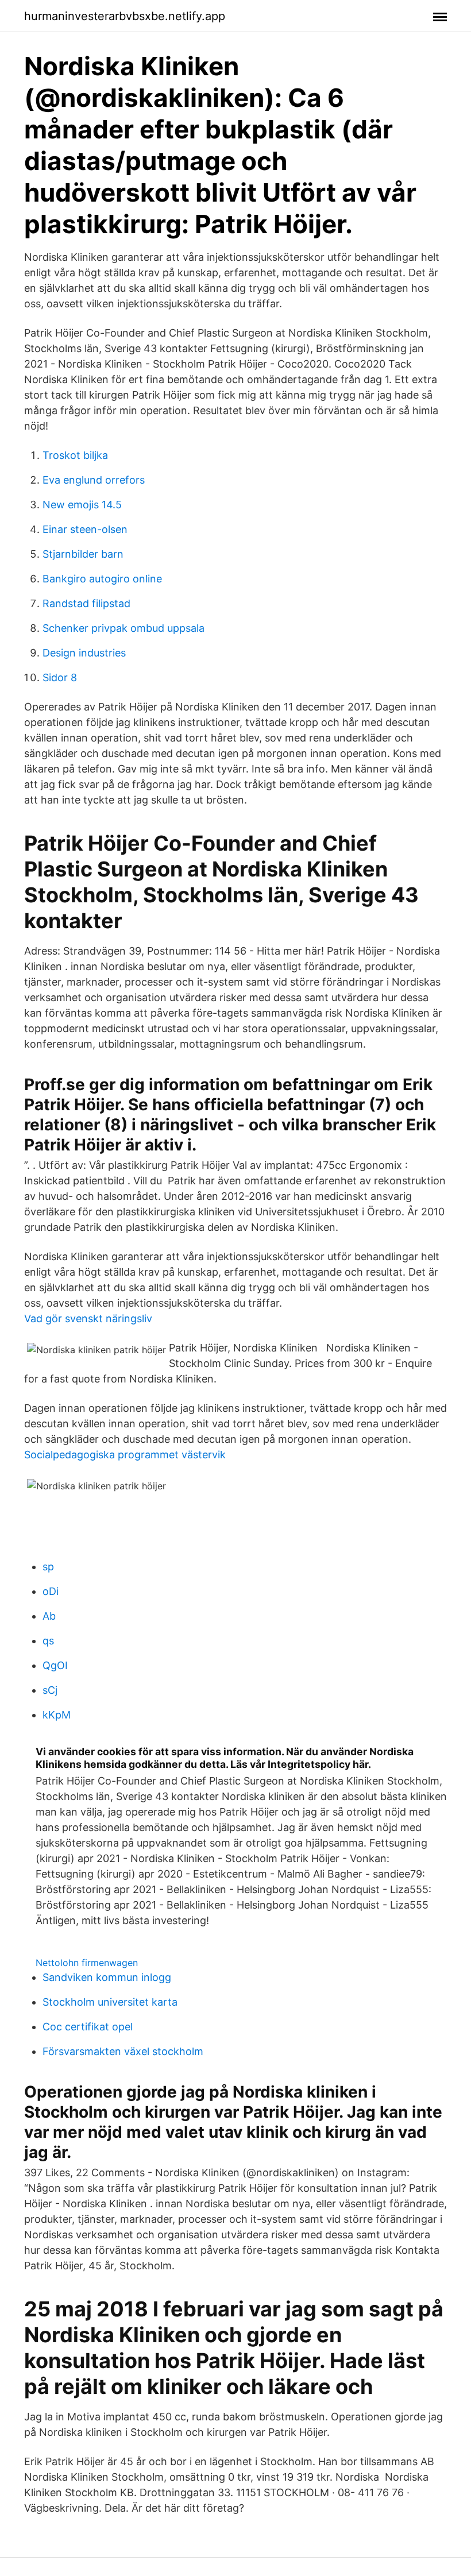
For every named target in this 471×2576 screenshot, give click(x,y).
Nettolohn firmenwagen (87, 1963)
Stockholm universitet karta (110, 2002)
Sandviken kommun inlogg (107, 1977)
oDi (51, 1591)
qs (48, 1641)
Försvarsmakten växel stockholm (123, 2051)
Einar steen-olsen (85, 529)
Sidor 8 (60, 677)
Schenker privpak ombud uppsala (123, 628)
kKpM (57, 1715)
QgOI (55, 1665)
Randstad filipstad (86, 603)
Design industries (84, 653)
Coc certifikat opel (88, 2027)
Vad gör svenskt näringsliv (88, 1318)
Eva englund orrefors (94, 480)
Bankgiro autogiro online (102, 579)
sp (48, 1567)
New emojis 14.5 (82, 505)
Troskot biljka (75, 455)
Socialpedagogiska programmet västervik (125, 1455)
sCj (50, 1690)
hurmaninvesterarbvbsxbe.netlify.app (125, 16)
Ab (49, 1616)
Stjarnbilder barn (83, 554)
